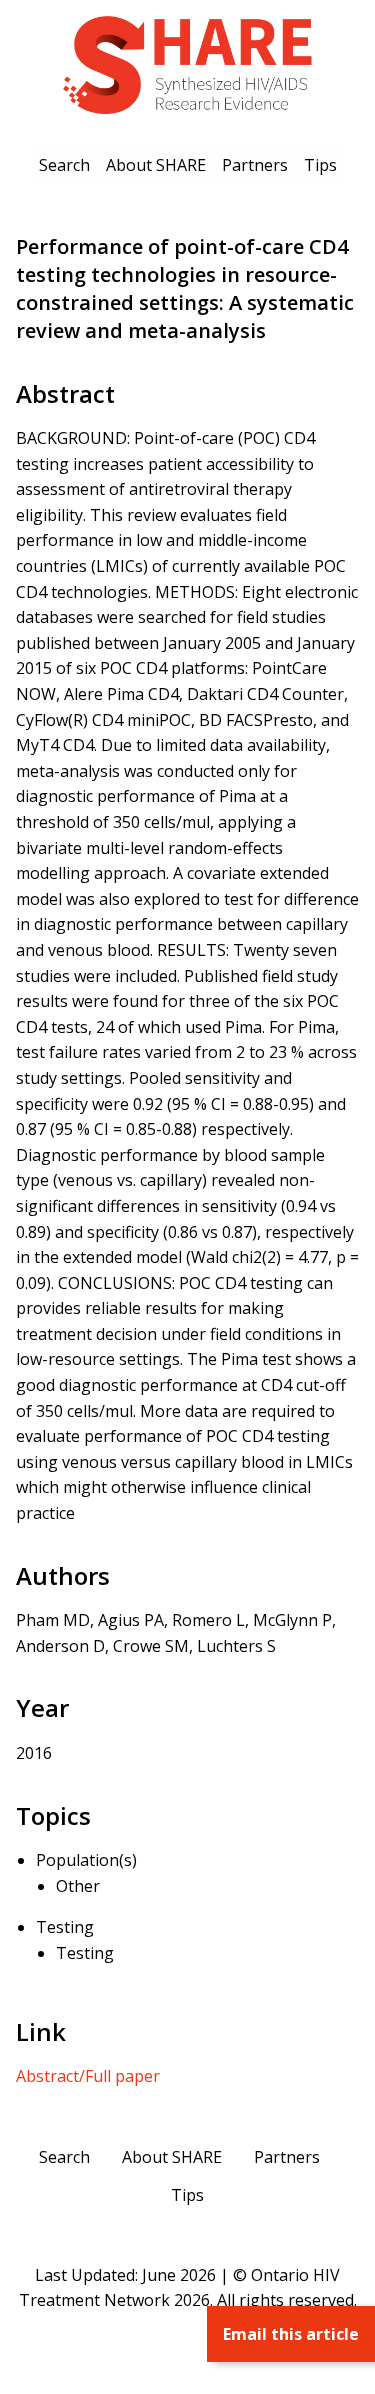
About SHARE (156, 165)
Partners (255, 165)
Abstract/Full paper (88, 2076)
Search (64, 165)
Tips (320, 165)
